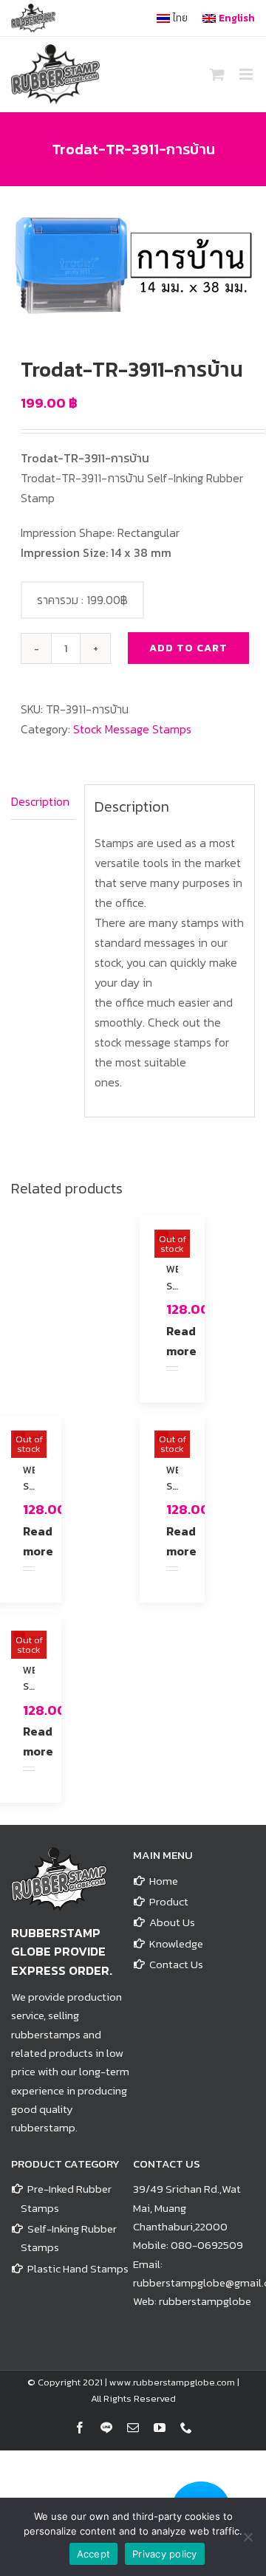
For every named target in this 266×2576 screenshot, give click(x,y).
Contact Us (176, 1964)
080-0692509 (207, 2245)
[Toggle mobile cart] (217, 74)
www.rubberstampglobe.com (172, 2382)
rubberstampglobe (205, 2301)
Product (169, 1901)
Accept (94, 2554)
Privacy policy (165, 2554)
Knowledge (176, 1943)
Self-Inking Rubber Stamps (69, 2238)
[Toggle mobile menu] (247, 74)
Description (40, 801)
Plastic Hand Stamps (78, 2268)
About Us (172, 1922)
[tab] (43, 802)
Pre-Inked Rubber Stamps (66, 2198)
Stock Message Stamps (132, 729)
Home (164, 1881)
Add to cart (188, 648)
